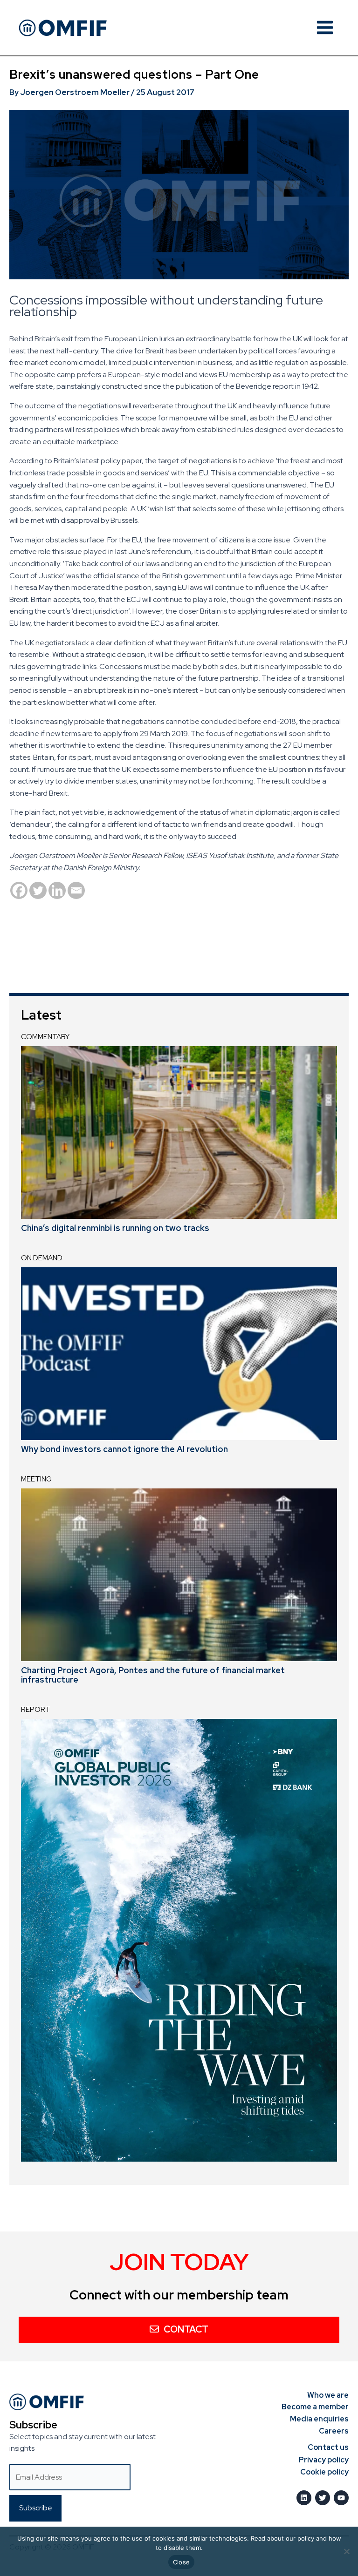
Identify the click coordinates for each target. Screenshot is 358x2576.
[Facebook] (19, 890)
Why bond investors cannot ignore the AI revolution (124, 1449)
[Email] (76, 890)
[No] (346, 2551)
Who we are (328, 2395)
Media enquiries (319, 2419)
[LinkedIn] (304, 2498)
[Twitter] (38, 890)
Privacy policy (324, 2460)
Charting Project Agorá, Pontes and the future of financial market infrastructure (153, 1675)
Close (181, 2562)
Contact (186, 2329)
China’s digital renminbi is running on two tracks (115, 1228)
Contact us (328, 2447)
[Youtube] (341, 2498)
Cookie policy (324, 2472)
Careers (334, 2431)
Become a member (315, 2407)
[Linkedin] (57, 890)
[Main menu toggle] (325, 27)
